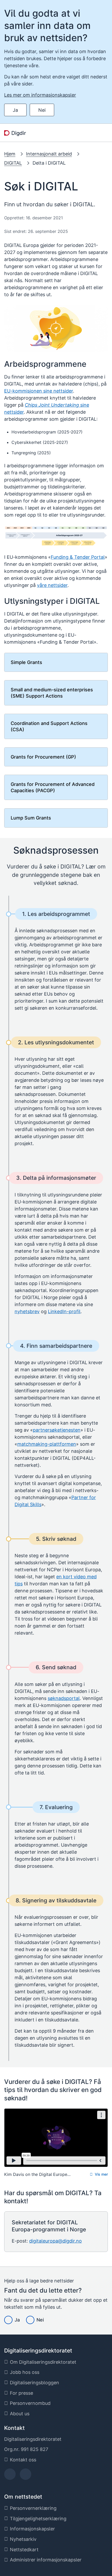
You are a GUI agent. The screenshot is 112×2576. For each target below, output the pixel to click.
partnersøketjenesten (57, 1430)
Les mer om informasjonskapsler (40, 95)
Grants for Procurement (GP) (43, 757)
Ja (15, 110)
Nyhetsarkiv (23, 2539)
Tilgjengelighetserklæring (38, 2519)
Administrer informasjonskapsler (46, 2560)
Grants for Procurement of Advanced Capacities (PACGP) (53, 787)
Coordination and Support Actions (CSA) (49, 726)
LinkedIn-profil (64, 1311)
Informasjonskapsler (32, 2529)
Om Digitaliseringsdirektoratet (43, 2362)
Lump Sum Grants (31, 818)
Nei (42, 110)
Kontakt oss (23, 2460)
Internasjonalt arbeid (49, 154)
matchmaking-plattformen (47, 1444)
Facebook (10, 2476)
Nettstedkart (24, 2550)
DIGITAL (13, 163)
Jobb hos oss (25, 2372)
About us (20, 2414)
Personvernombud (30, 2403)
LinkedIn (26, 2476)
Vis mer (101, 2174)
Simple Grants (26, 662)
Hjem (10, 154)
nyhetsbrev (27, 1311)
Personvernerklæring (33, 2508)
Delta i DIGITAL (49, 163)
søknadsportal (64, 1698)
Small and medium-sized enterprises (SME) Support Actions (52, 693)
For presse (21, 2393)
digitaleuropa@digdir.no (55, 2241)
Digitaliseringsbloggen (35, 2383)
